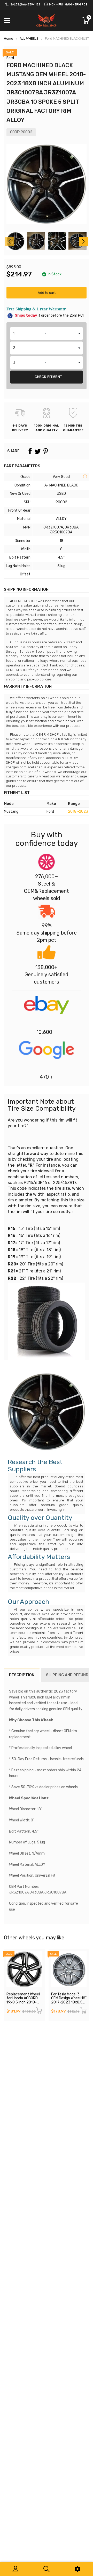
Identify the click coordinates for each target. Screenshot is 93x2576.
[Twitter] (38, 451)
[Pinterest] (45, 451)
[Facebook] (30, 451)
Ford (10, 58)
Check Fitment (48, 377)
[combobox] (47, 333)
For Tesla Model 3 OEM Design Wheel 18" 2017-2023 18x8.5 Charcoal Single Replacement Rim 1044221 (69, 2004)
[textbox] (47, 333)
